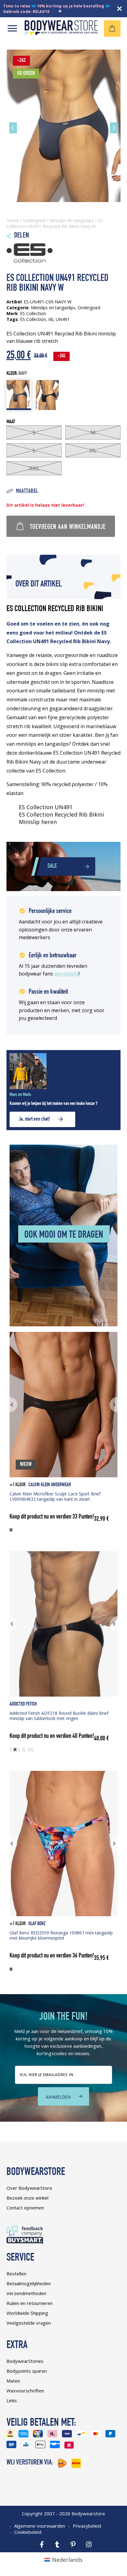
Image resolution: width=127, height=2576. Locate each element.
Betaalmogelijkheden (29, 2283)
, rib (50, 319)
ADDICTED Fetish (23, 1704)
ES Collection (33, 319)
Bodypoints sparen (27, 2371)
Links (12, 2400)
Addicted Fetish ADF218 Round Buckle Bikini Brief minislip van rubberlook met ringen (59, 1716)
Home (13, 220)
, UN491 (61, 319)
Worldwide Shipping (27, 2313)
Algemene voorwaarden (40, 2526)
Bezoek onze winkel (27, 2198)
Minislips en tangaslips (72, 220)
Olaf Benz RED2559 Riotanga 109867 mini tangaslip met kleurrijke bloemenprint (61, 1935)
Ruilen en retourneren (30, 2303)
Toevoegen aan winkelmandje (68, 527)
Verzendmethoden (26, 2293)
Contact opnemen (25, 2208)
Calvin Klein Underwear (50, 1485)
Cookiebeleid (28, 2532)
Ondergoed (34, 220)
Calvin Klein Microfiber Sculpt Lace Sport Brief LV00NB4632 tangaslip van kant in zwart (55, 1496)
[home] (61, 33)
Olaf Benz (37, 1924)
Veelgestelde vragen (29, 2323)
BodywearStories (25, 2361)
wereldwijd (66, 974)
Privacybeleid (87, 2526)
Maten (13, 2381)
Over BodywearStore (29, 2188)
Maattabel (27, 491)
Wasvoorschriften (25, 2391)
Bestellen (16, 2274)
